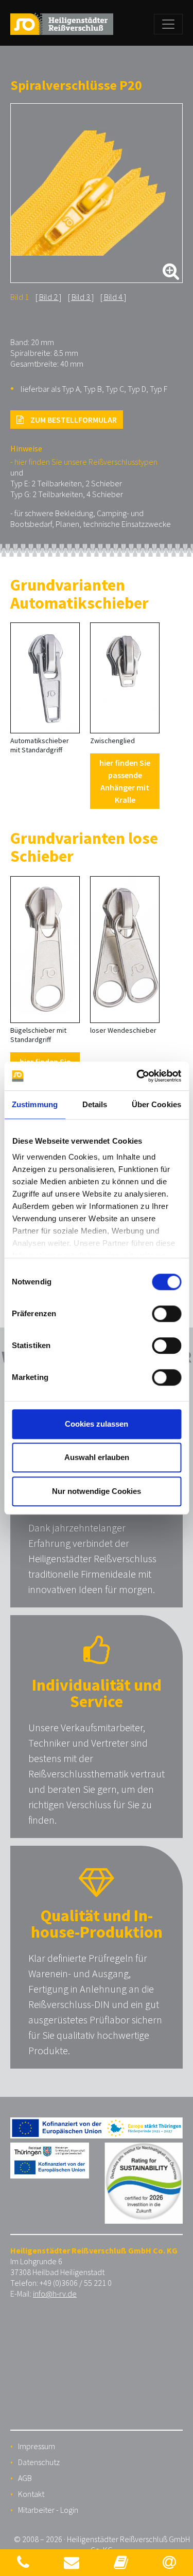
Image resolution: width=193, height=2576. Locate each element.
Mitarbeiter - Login (48, 2510)
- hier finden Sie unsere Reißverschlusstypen (84, 462)
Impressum (37, 2446)
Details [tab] (95, 1104)
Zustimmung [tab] (35, 1104)
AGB (25, 2478)
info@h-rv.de (55, 2294)
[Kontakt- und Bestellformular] (72, 2562)
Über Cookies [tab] (156, 1104)
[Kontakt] (23, 2562)
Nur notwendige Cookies (97, 1491)
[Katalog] (121, 2562)
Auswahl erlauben (97, 1457)
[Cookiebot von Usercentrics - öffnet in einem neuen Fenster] (137, 1076)
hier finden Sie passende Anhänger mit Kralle (125, 781)
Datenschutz (39, 2462)
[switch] (166, 1314)
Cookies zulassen (97, 1424)
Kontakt (31, 2494)
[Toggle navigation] (168, 24)
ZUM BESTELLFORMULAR (73, 420)
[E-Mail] (169, 2562)
